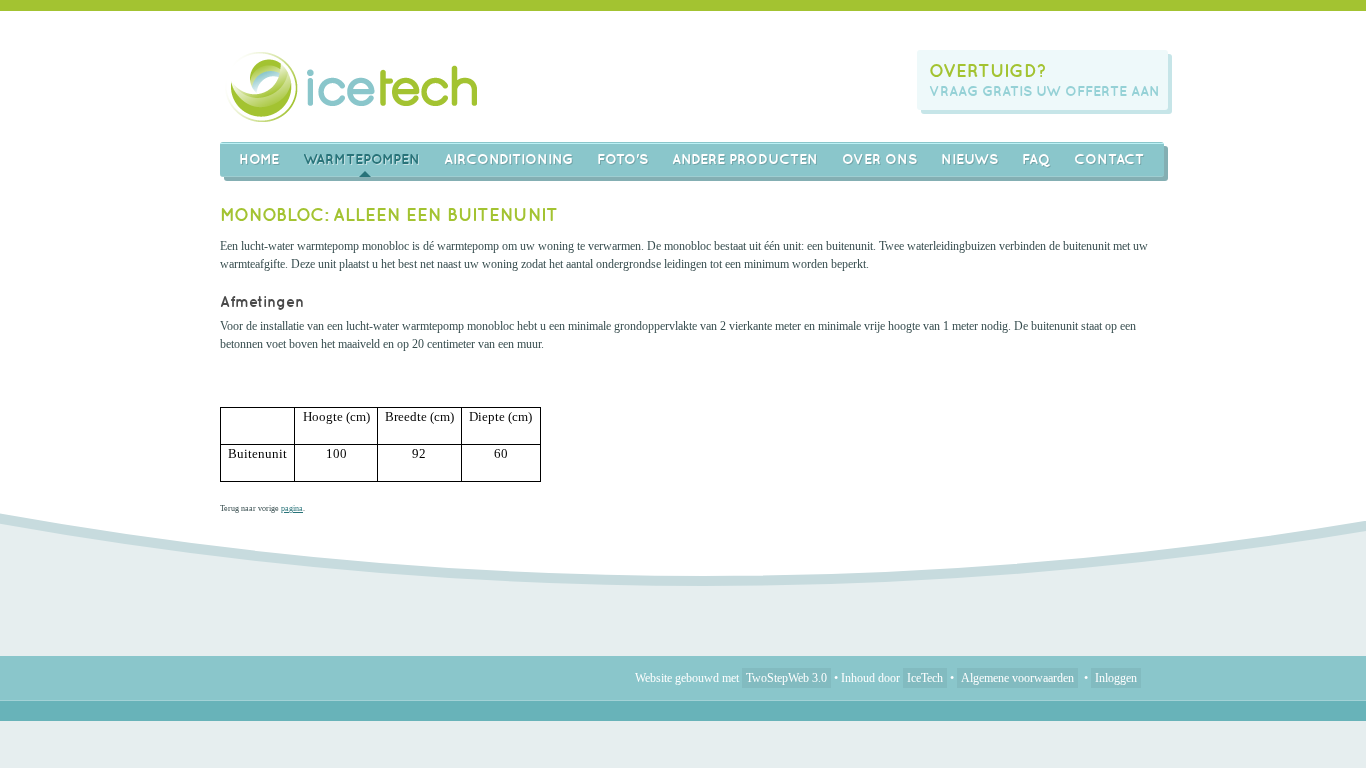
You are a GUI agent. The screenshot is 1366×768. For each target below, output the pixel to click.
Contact (1109, 159)
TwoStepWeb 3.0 (786, 678)
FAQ (1036, 159)
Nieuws (969, 159)
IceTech (925, 678)
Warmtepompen (361, 159)
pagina (292, 508)
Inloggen (1116, 678)
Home (259, 159)
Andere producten (745, 159)
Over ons (879, 159)
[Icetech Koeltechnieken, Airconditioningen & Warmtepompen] (353, 86)
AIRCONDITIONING (508, 159)
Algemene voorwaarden (1017, 678)
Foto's (622, 159)
